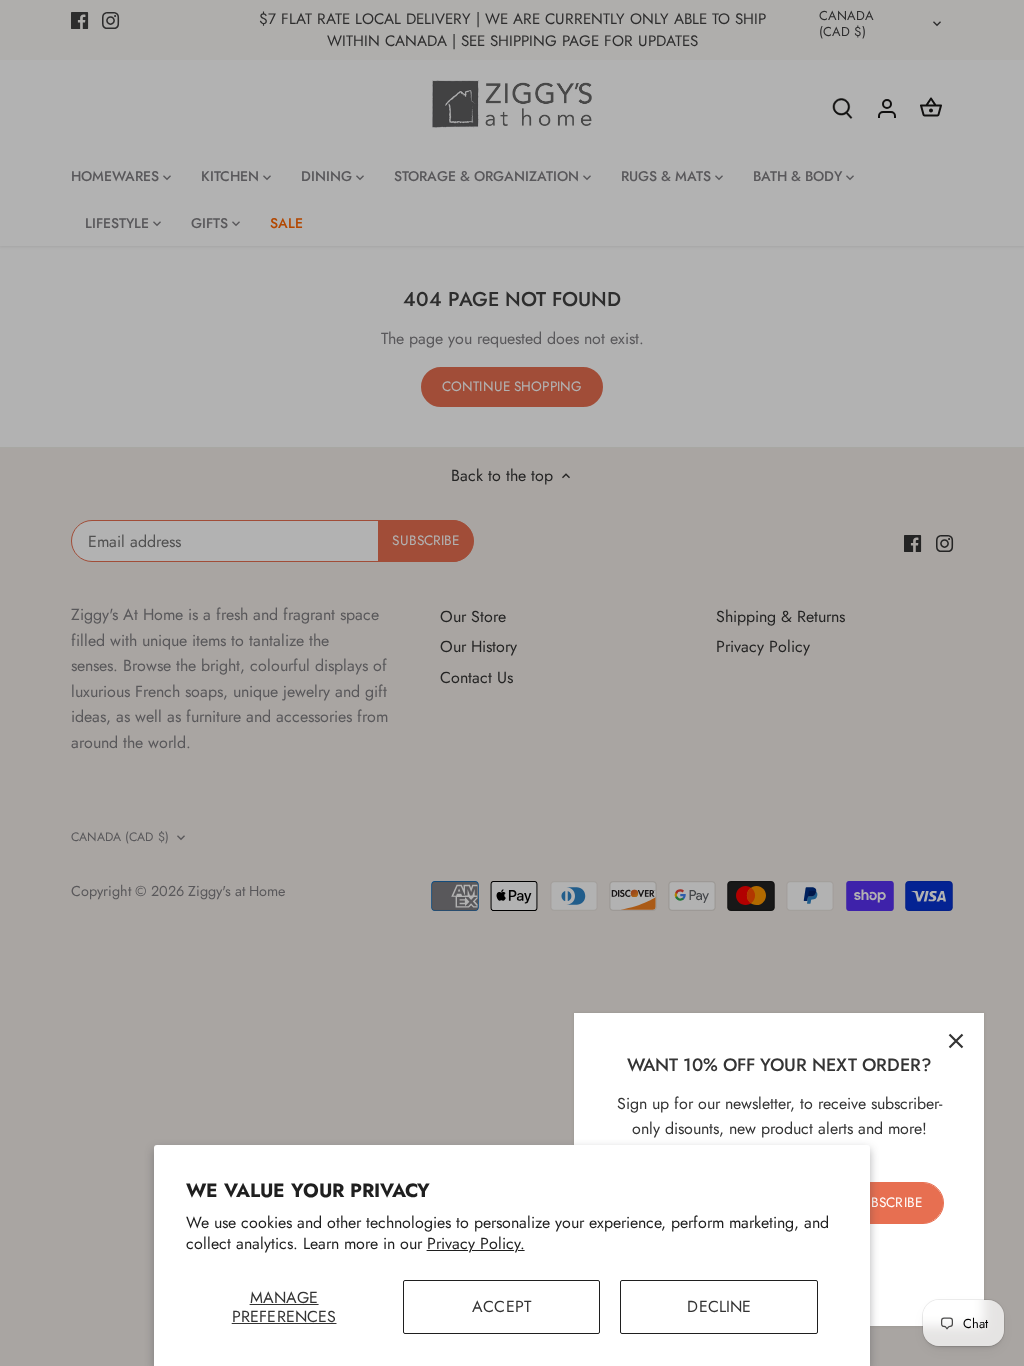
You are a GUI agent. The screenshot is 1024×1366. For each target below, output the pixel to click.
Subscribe (888, 1202)
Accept (501, 1306)
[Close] (956, 1041)
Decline (719, 1306)
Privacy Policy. (476, 1243)
